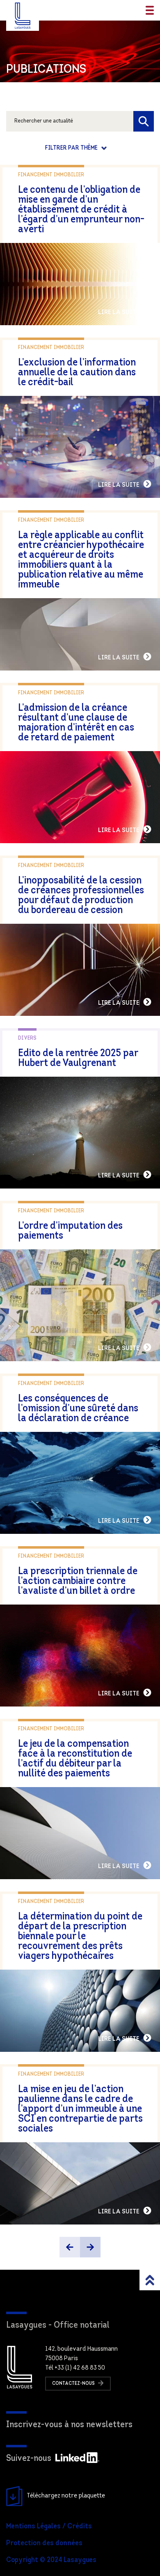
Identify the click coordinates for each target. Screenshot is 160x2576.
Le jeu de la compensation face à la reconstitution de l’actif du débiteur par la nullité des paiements (75, 1759)
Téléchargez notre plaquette (66, 2496)
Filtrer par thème (72, 148)
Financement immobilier (51, 175)
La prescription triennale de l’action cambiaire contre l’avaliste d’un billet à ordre (78, 1581)
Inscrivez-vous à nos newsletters (69, 2425)
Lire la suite (119, 312)
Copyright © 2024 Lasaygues (51, 2560)
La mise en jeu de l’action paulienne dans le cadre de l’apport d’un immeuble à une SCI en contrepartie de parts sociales (80, 2109)
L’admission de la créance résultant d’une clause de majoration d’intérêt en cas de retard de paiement (76, 723)
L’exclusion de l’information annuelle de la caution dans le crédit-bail (77, 373)
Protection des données (44, 2544)
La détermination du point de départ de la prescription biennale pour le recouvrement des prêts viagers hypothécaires (80, 1937)
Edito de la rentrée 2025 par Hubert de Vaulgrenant (78, 1058)
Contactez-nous (74, 2384)
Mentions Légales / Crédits (49, 2527)
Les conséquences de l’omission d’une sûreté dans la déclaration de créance (78, 1409)
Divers (27, 1038)
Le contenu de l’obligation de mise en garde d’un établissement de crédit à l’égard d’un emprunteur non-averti (81, 210)
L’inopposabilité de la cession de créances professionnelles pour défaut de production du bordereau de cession (81, 896)
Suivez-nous (29, 2459)
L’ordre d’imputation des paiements (70, 1231)
